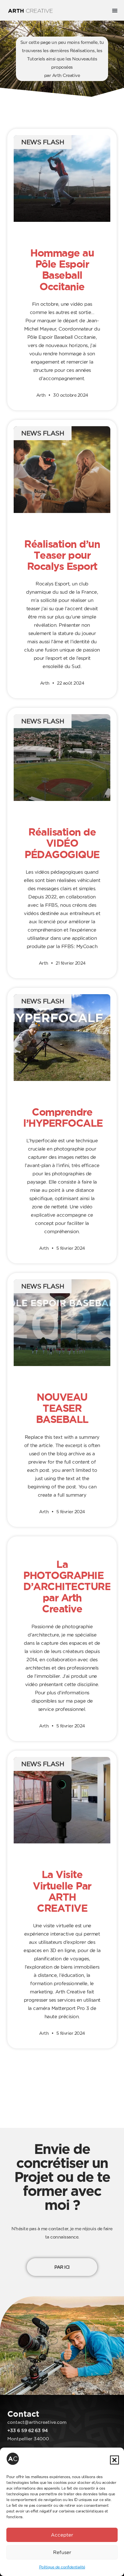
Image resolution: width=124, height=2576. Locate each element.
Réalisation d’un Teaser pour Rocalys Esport (62, 555)
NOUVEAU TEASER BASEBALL (62, 1408)
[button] (114, 2460)
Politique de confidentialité (62, 2567)
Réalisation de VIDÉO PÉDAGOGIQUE (62, 843)
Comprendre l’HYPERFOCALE (63, 1117)
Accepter (62, 2535)
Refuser (62, 2552)
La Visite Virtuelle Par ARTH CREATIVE (62, 1891)
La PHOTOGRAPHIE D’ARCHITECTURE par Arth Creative (67, 1586)
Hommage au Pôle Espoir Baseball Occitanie (62, 270)
